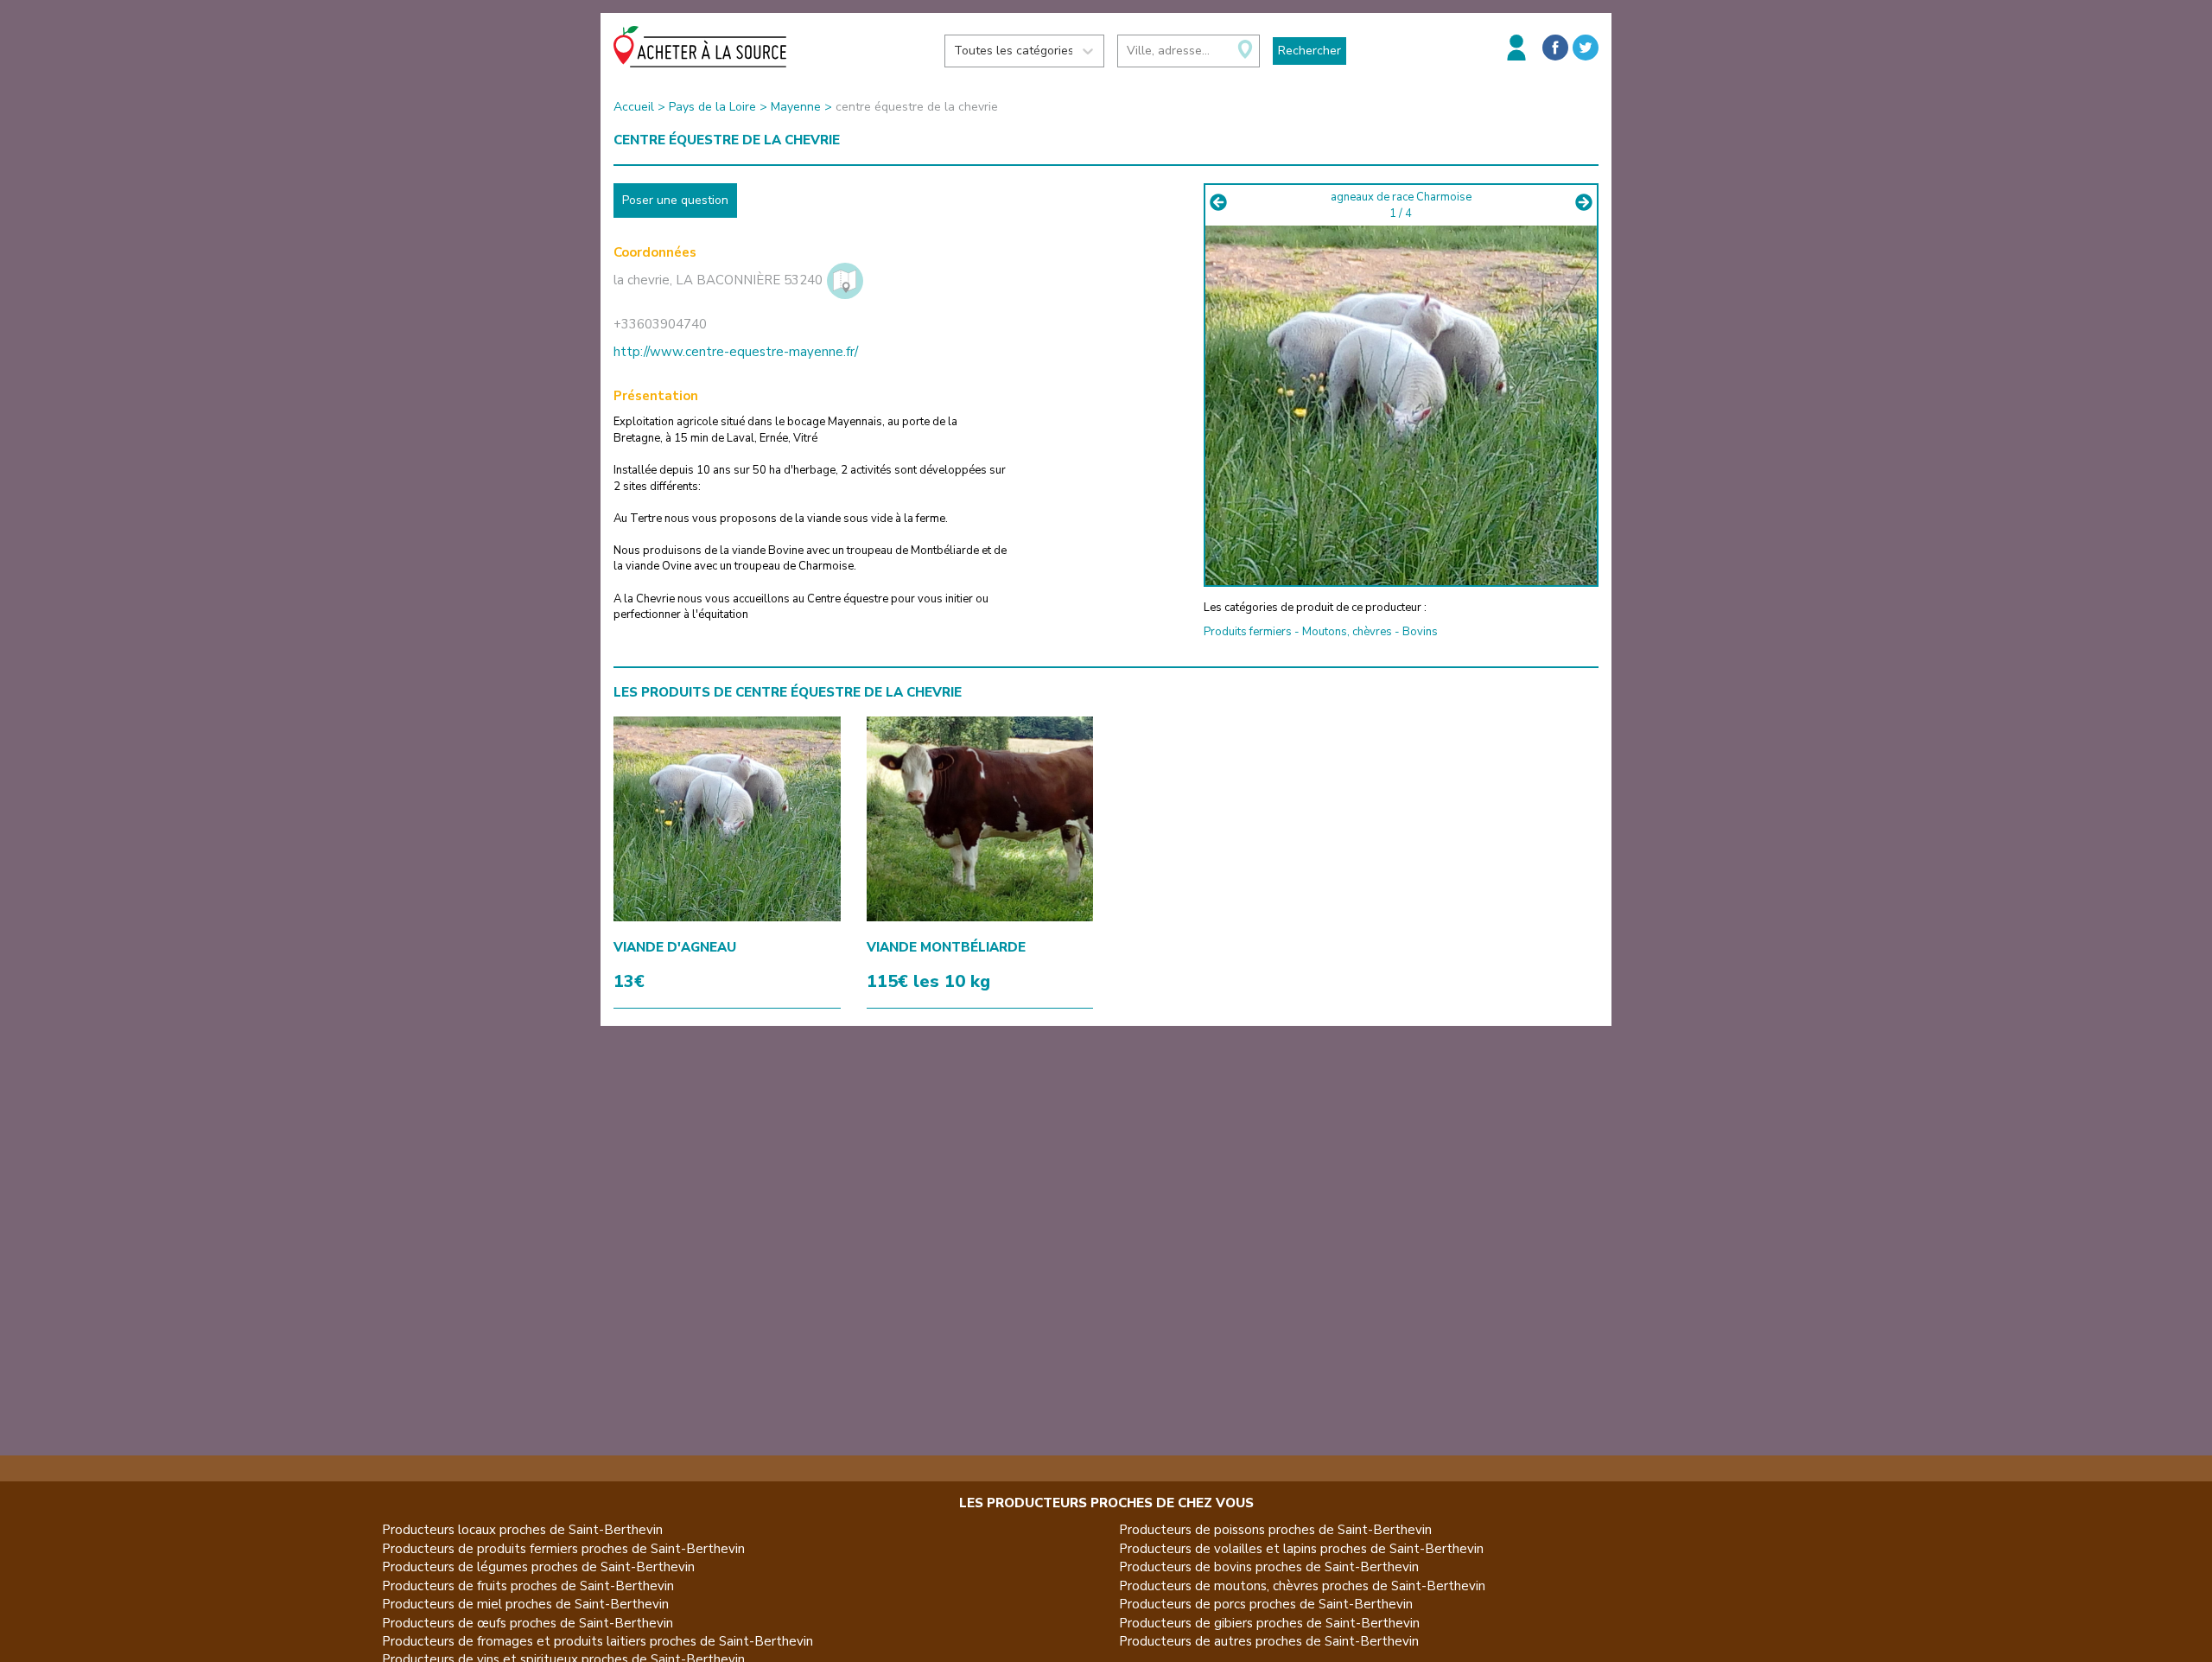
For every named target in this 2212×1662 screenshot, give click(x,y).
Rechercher (1309, 51)
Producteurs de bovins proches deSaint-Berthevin (1269, 1567)
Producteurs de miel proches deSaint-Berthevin (525, 1604)
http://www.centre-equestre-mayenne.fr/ (736, 352)
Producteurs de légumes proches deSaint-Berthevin (538, 1567)
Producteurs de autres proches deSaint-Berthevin (1269, 1641)
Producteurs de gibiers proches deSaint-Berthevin (1269, 1623)
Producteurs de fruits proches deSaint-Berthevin (528, 1586)
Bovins (1420, 632)
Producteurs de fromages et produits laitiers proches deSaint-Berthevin (597, 1641)
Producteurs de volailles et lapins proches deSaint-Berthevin (1301, 1549)
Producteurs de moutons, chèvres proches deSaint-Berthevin (1302, 1586)
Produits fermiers (1248, 632)
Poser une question (675, 200)
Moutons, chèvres (1347, 632)
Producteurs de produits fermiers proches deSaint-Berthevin (563, 1549)
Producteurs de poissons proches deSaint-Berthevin (1275, 1530)
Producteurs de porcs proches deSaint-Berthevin (1266, 1604)
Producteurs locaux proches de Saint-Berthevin (522, 1530)
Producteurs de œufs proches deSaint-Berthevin (528, 1623)
